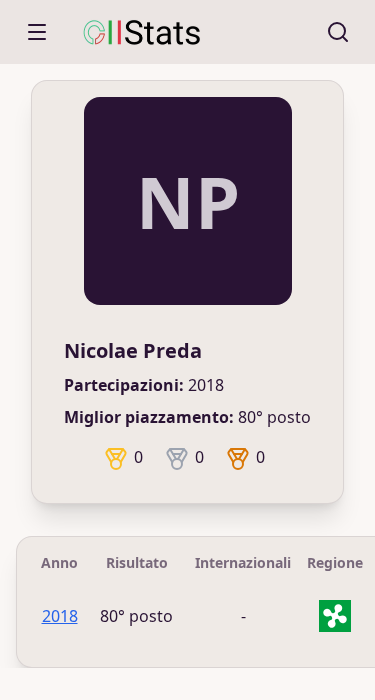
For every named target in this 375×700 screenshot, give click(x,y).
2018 (60, 616)
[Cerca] (338, 32)
